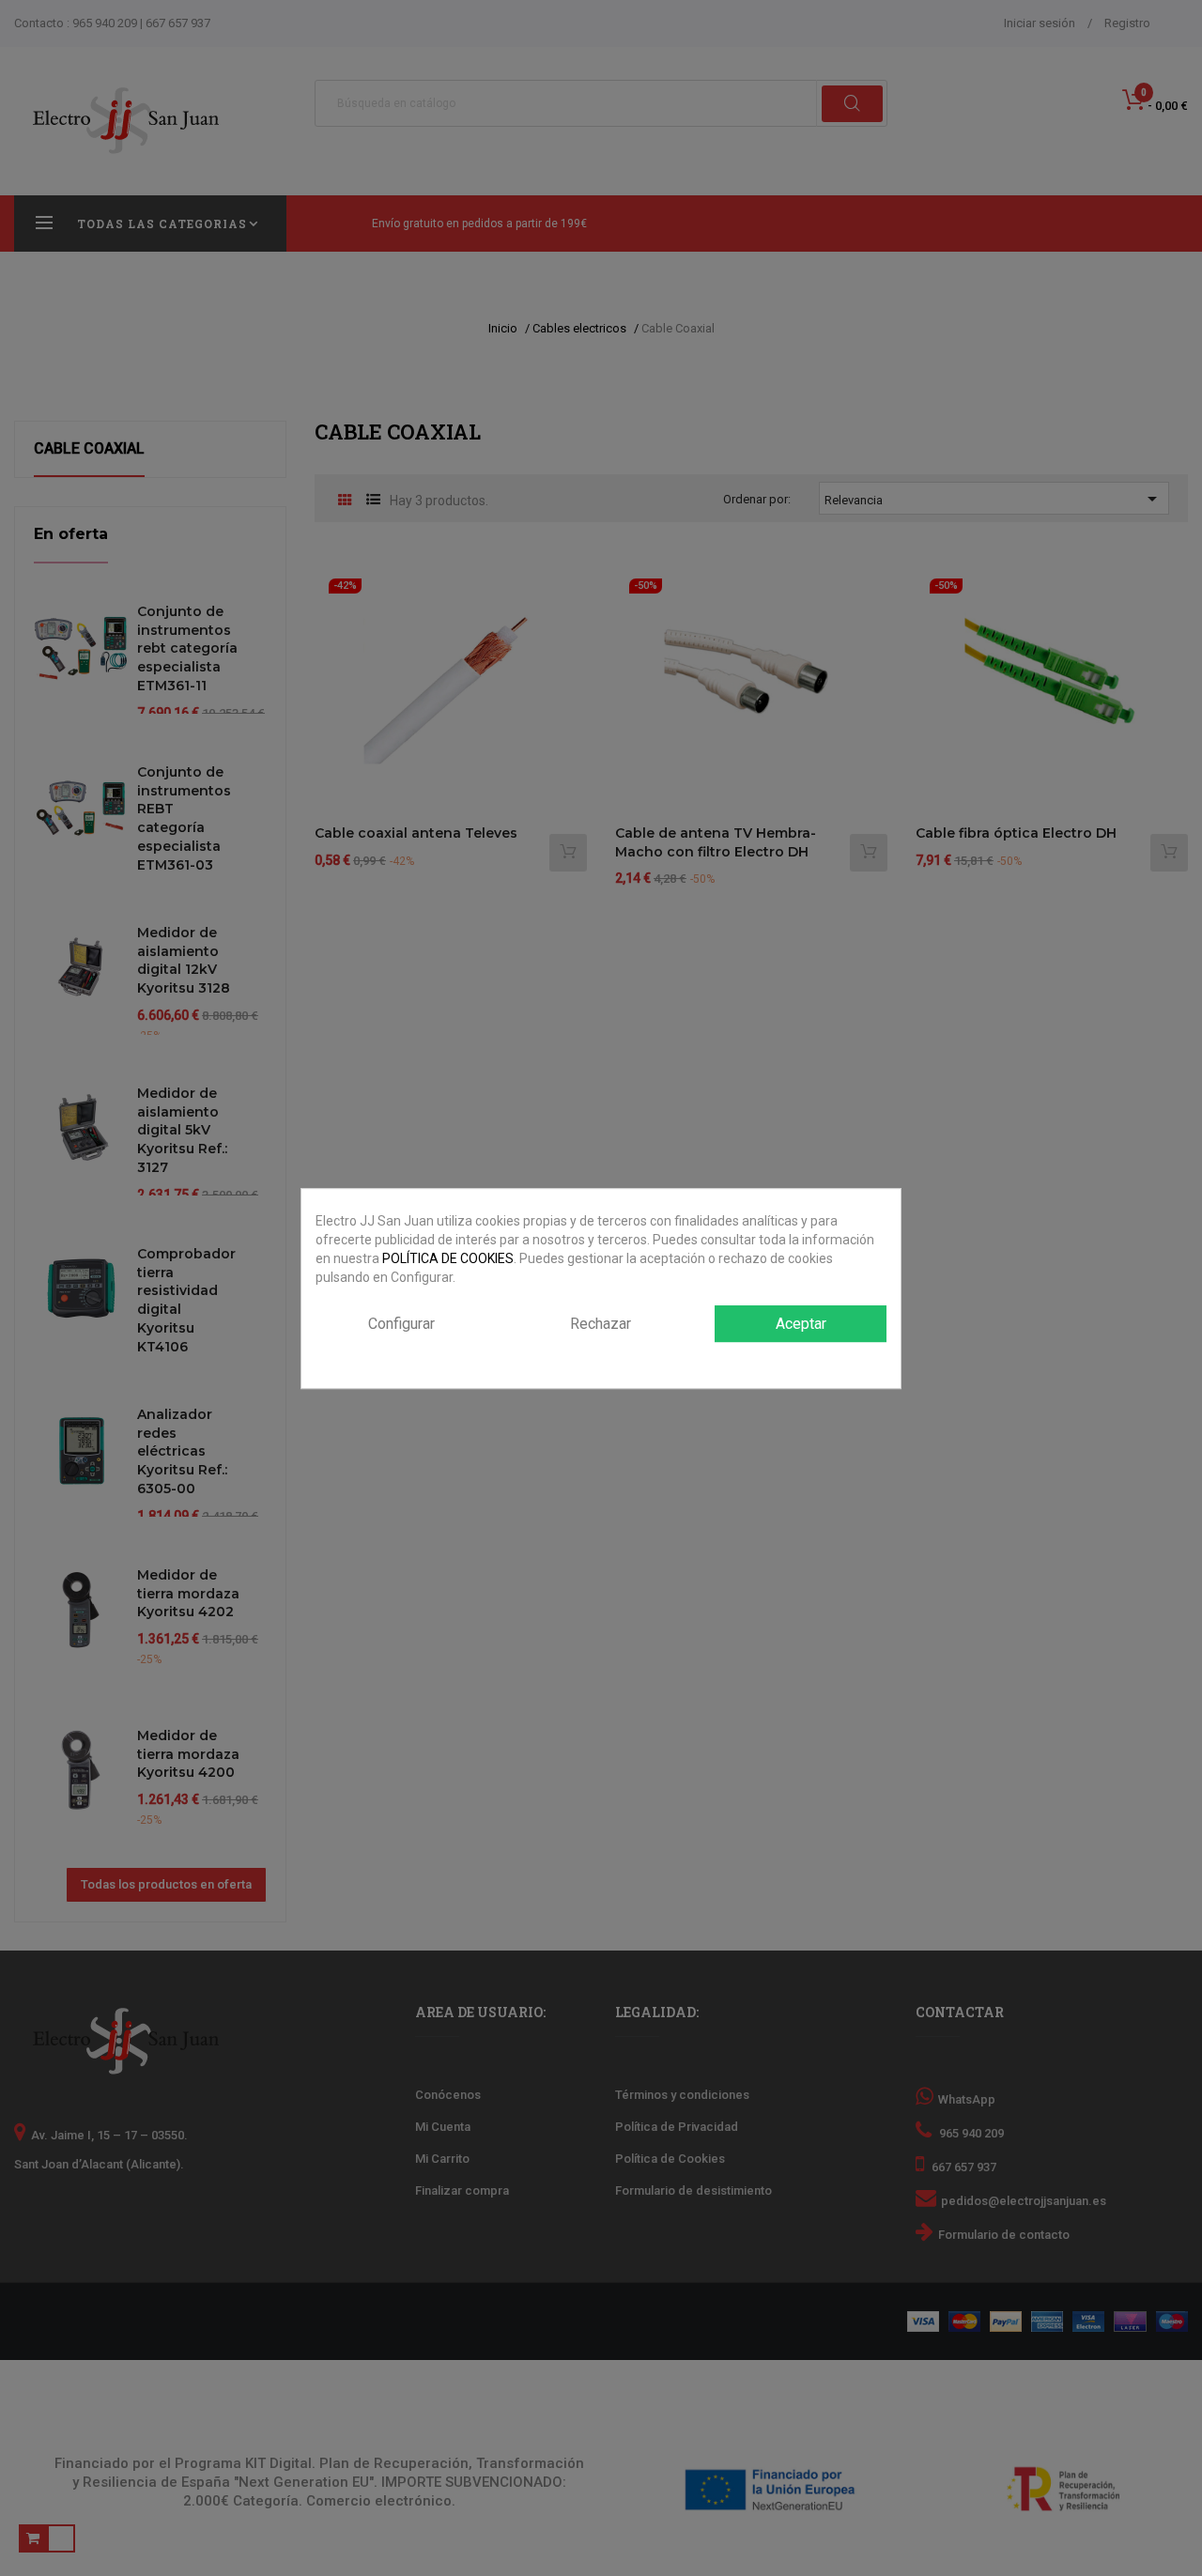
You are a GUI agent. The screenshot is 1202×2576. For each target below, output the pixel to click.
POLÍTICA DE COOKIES (448, 1258)
